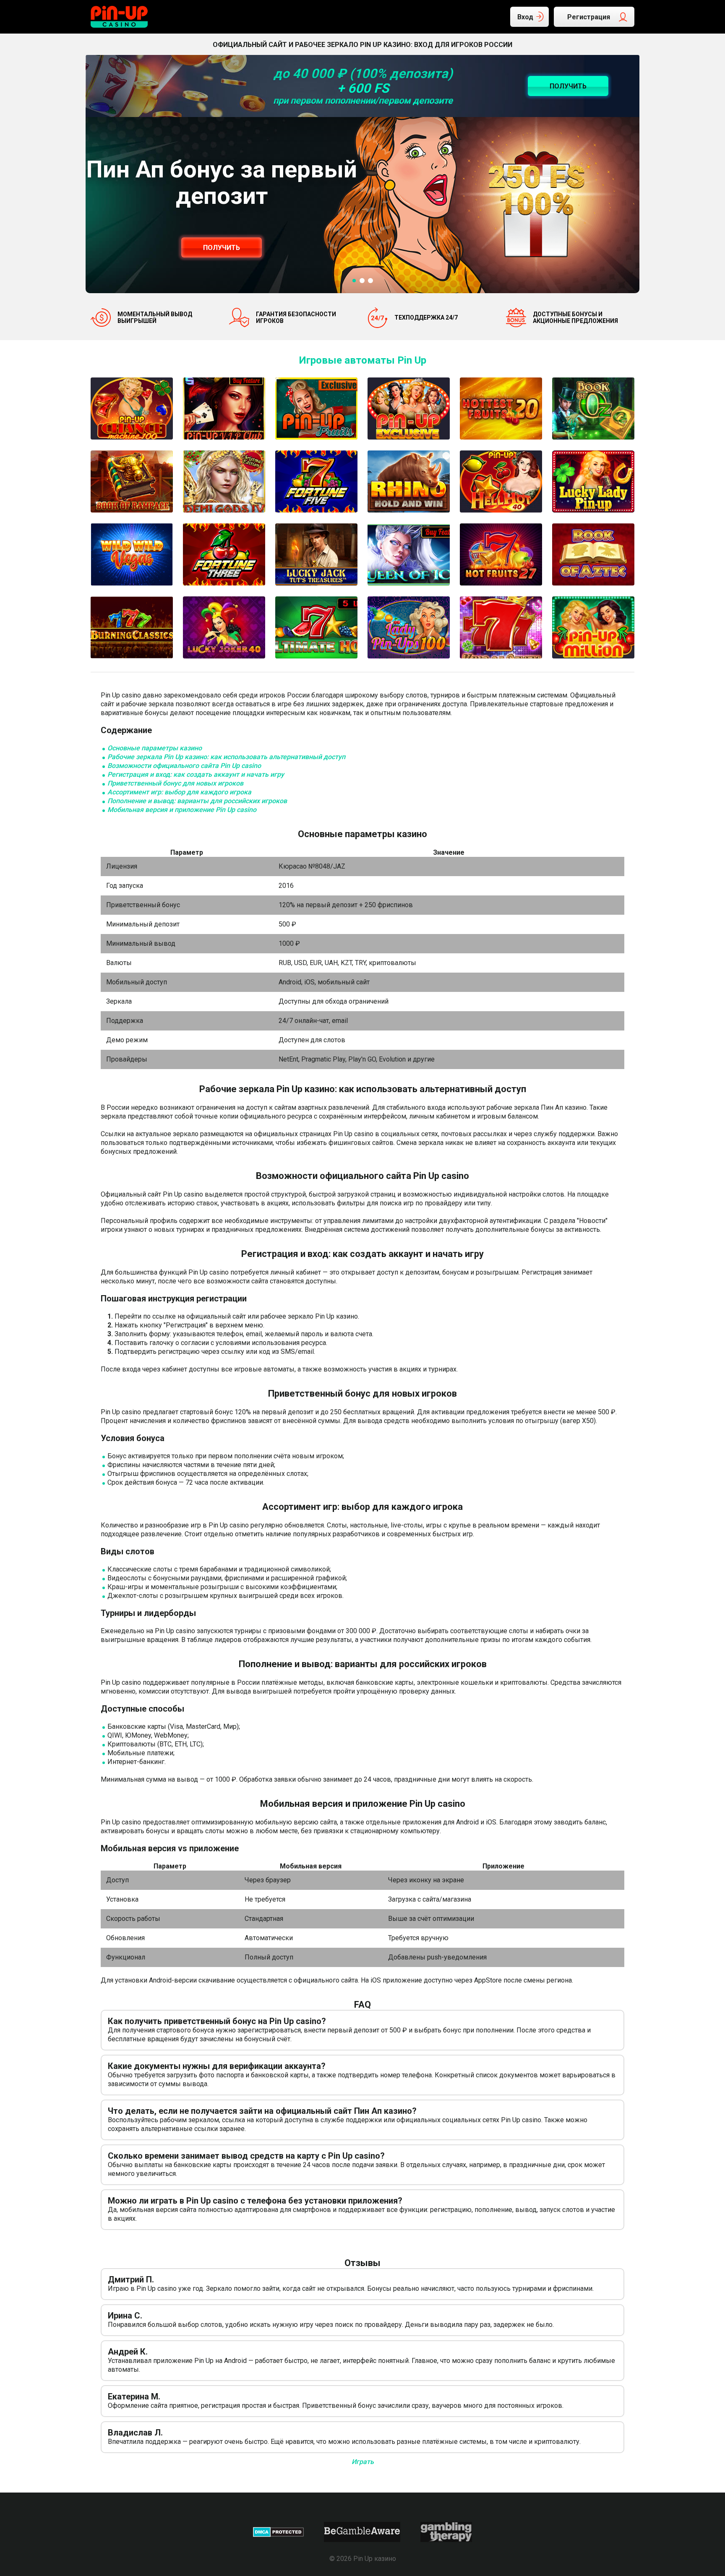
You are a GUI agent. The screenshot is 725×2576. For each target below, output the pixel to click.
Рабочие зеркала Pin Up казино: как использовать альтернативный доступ (226, 757)
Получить (222, 248)
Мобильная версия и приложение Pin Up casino (182, 810)
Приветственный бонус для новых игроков (175, 783)
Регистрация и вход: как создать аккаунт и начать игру (196, 774)
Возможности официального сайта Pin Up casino (184, 766)
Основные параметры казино (155, 748)
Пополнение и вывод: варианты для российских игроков (197, 801)
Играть (363, 2462)
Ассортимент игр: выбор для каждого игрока (179, 792)
